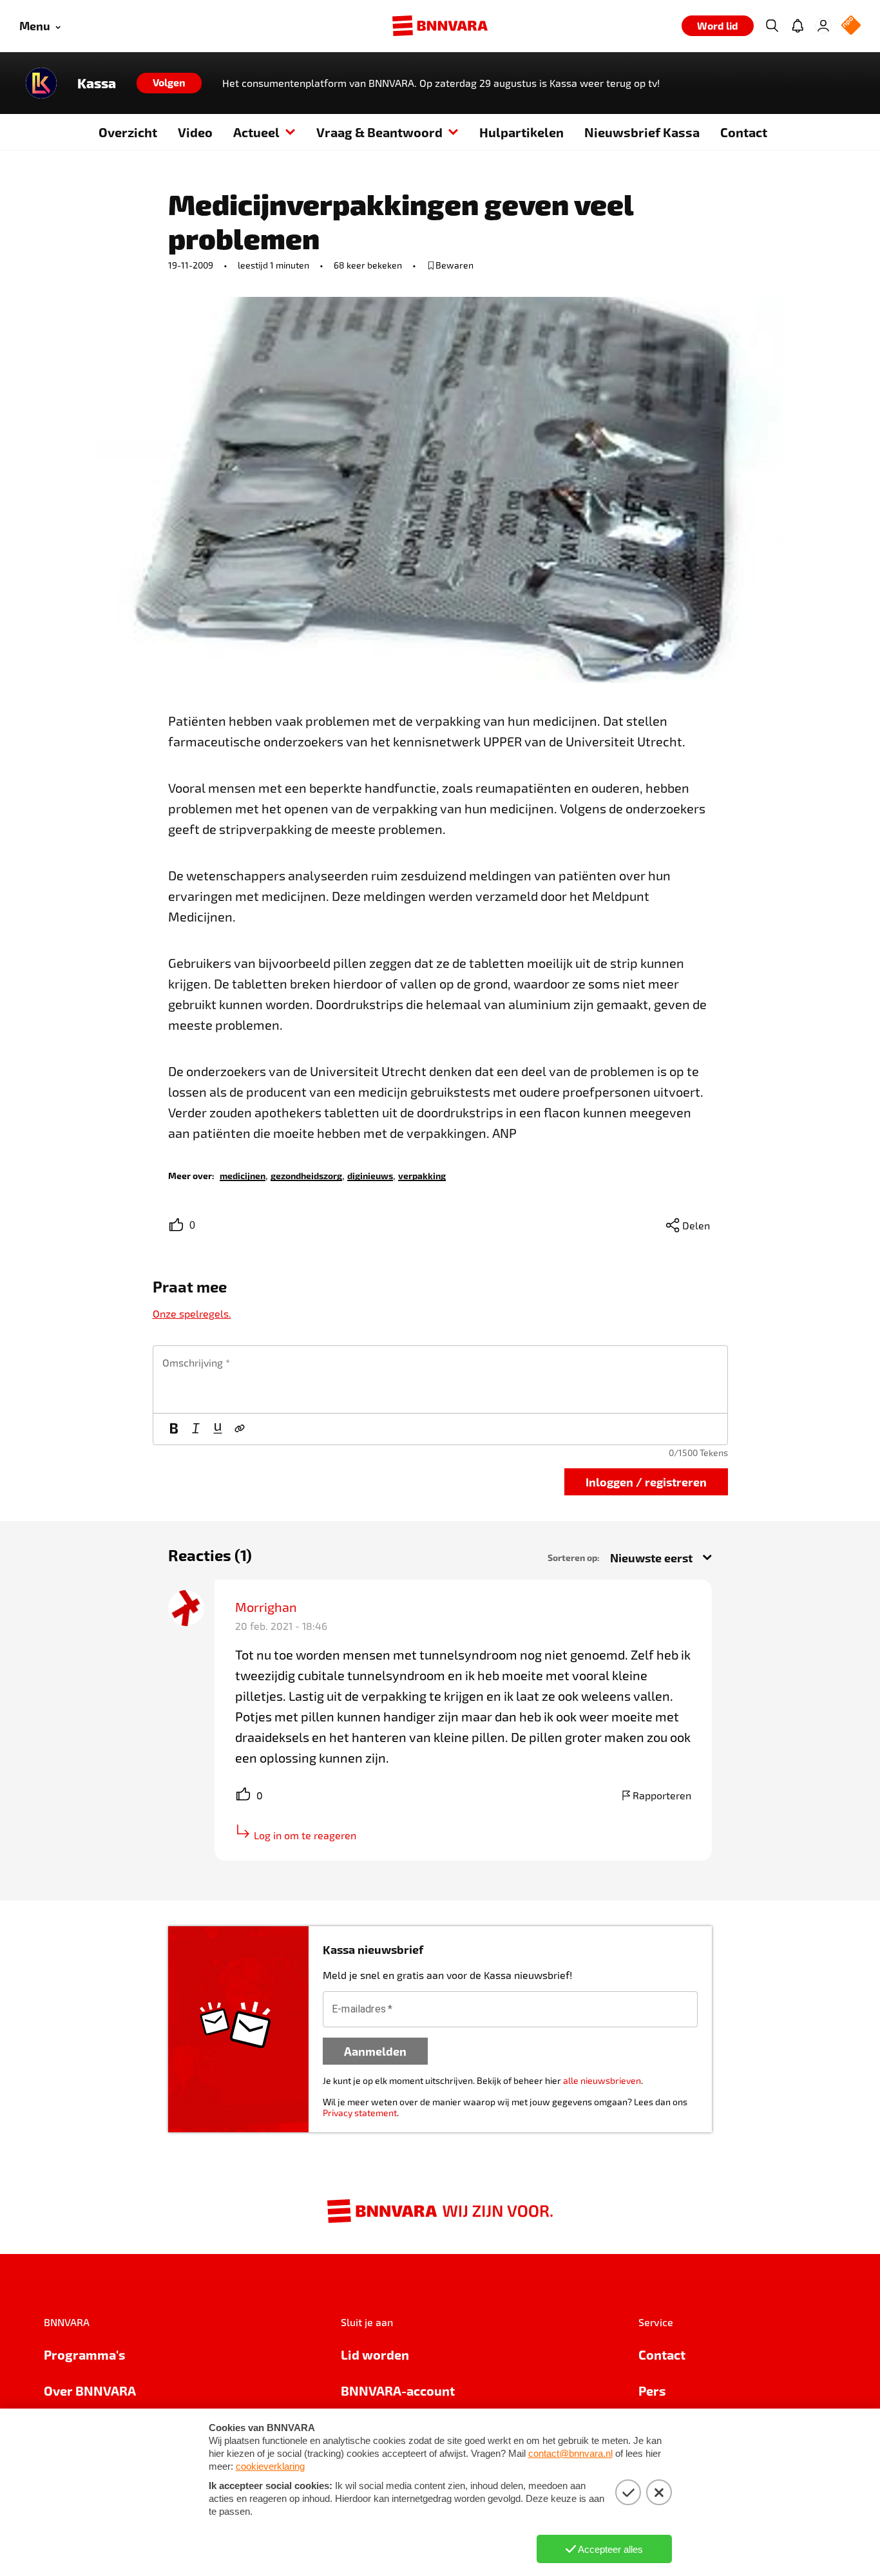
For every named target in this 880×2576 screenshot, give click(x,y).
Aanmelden (375, 2051)
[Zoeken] (772, 26)
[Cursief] (196, 1429)
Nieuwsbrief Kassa (642, 132)
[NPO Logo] (851, 26)
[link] (243, 1175)
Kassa (97, 83)
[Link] (240, 1429)
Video (195, 132)
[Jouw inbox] (798, 26)
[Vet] (174, 1429)
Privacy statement (360, 2113)
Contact (744, 132)
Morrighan (266, 1607)
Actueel (256, 132)
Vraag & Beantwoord (379, 132)
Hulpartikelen (521, 132)
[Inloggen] (823, 26)
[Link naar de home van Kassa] (41, 83)
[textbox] (440, 1379)
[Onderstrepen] (218, 1429)
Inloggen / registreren (646, 1482)
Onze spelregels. (192, 1313)
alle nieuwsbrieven (602, 2080)
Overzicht (128, 132)
